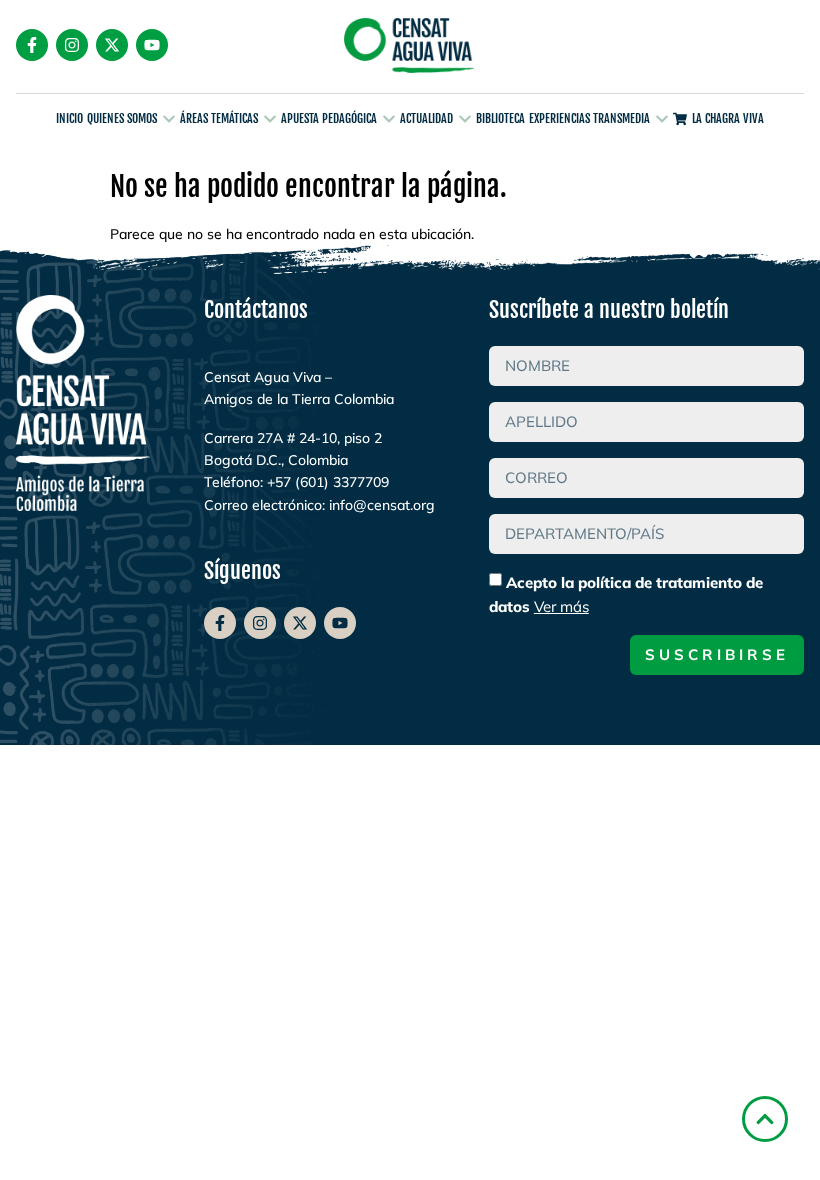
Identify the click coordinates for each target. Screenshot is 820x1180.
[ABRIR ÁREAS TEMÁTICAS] (270, 119)
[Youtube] (152, 45)
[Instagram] (72, 45)
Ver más (561, 606)
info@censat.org (382, 505)
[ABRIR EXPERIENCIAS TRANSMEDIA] (662, 119)
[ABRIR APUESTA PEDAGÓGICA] (389, 119)
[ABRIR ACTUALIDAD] (465, 119)
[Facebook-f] (32, 45)
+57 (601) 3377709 (328, 482)
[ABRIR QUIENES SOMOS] (169, 119)
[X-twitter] (112, 45)
